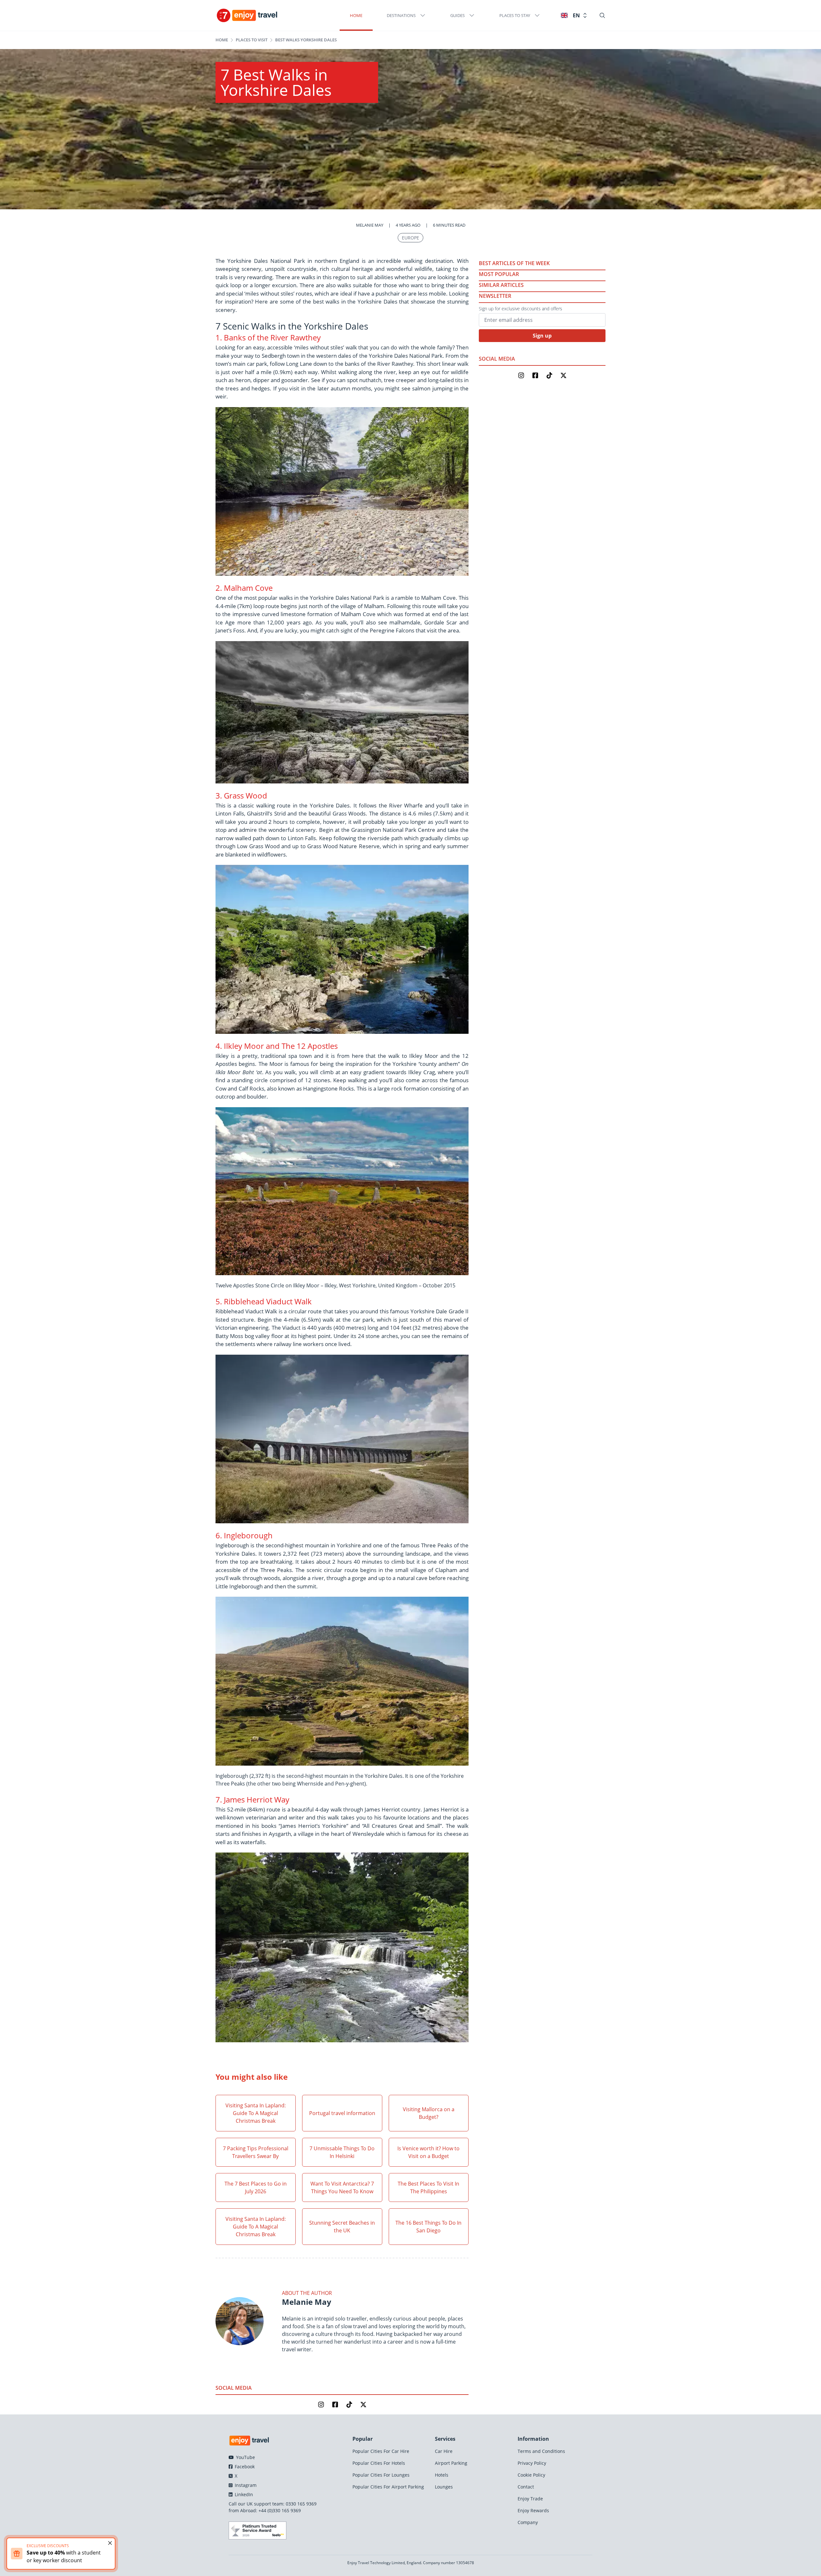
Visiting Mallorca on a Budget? (429, 2113)
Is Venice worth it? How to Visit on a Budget (428, 2152)
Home (356, 15)
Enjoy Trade (530, 2499)
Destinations (401, 15)
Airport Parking (451, 2463)
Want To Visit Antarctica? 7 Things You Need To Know (342, 2187)
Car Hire (444, 2451)
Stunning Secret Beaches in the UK (342, 2227)
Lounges (444, 2487)
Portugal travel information (342, 2113)
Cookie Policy (531, 2475)
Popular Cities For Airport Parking (388, 2487)
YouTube (245, 2457)
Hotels (442, 2475)
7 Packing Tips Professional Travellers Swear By (256, 2152)
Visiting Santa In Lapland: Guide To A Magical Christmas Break (256, 2113)
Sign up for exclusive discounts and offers (521, 309)
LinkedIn (243, 2494)
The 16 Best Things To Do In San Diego (428, 2227)
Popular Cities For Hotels (379, 2463)
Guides (457, 15)
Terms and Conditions (541, 2451)
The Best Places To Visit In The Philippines (428, 2187)
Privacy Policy (532, 2463)
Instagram (245, 2485)
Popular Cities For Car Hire (381, 2451)
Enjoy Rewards (533, 2510)
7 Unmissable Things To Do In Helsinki (342, 2152)
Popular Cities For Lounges (381, 2475)
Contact (526, 2487)
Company (528, 2522)
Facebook (244, 2467)
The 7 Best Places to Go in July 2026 (256, 2187)
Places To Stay (515, 15)
